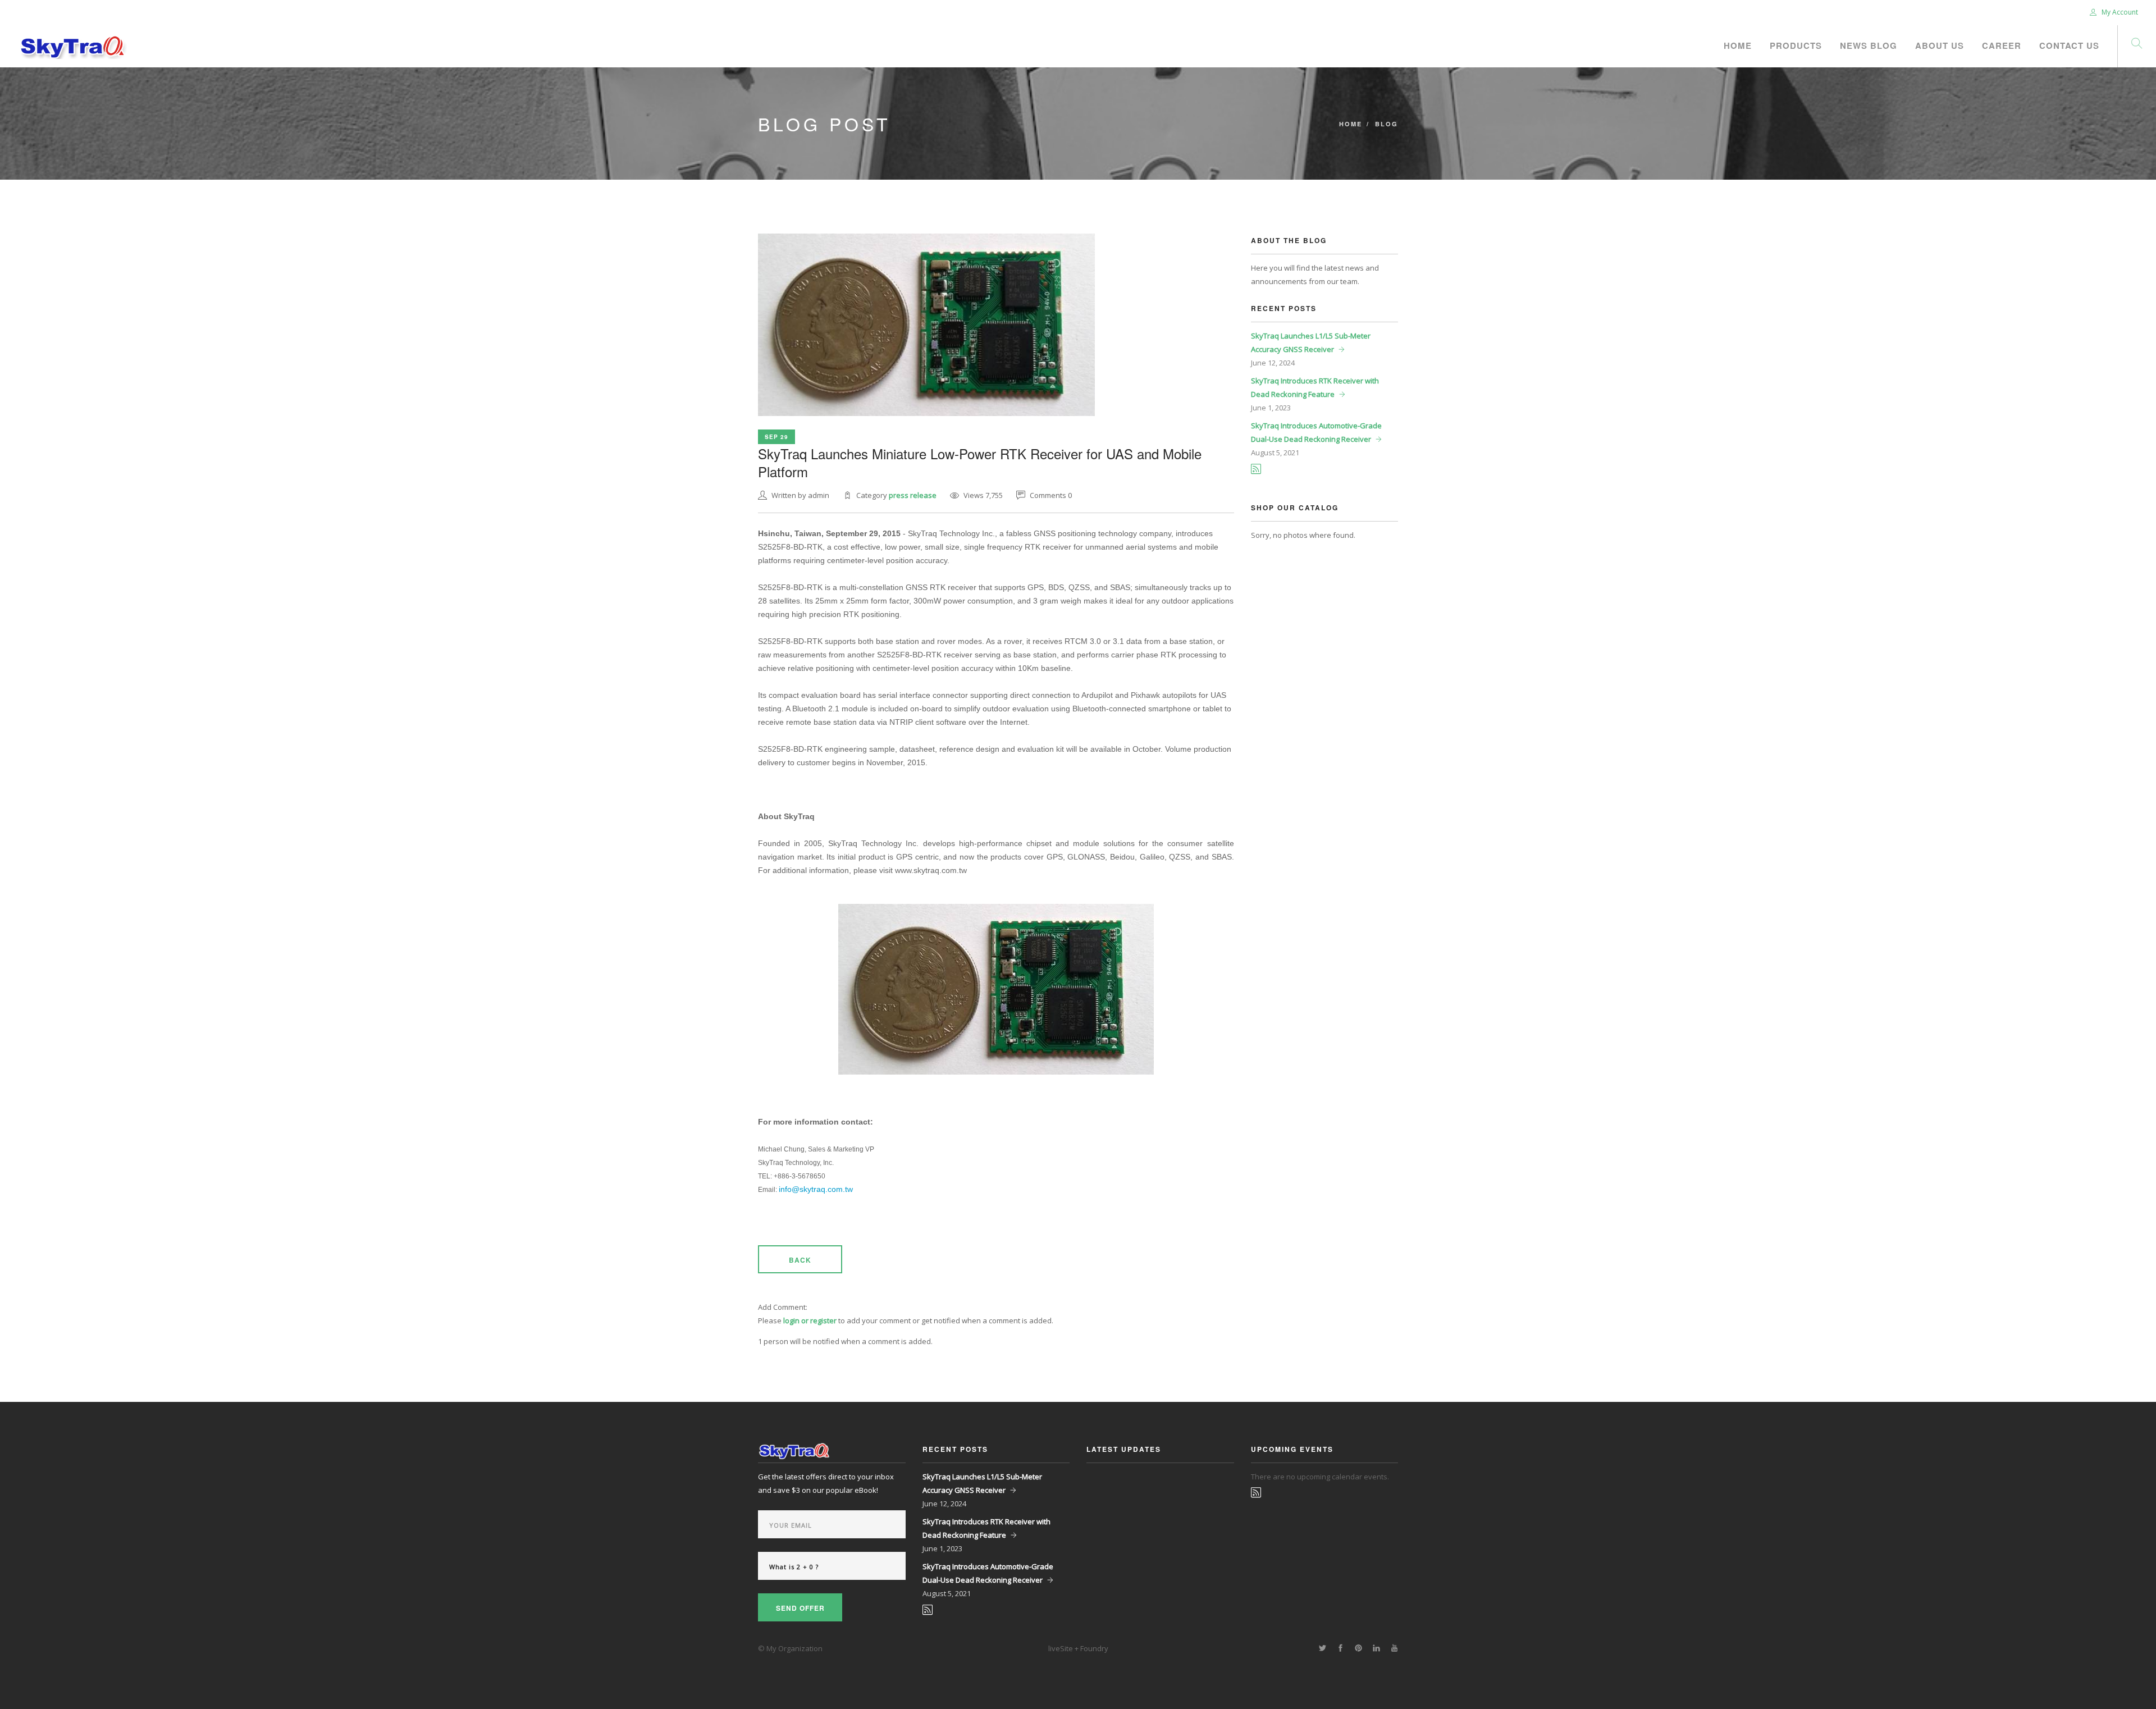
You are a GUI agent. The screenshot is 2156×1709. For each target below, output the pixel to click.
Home (1738, 45)
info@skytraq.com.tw (816, 1189)
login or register (810, 1320)
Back (800, 1260)
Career (2002, 45)
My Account (2119, 12)
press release (913, 495)
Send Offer (800, 1608)
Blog (1387, 124)
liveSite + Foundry (1078, 1648)
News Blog (1869, 45)
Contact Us (2069, 45)
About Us (1940, 45)
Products (1796, 45)
